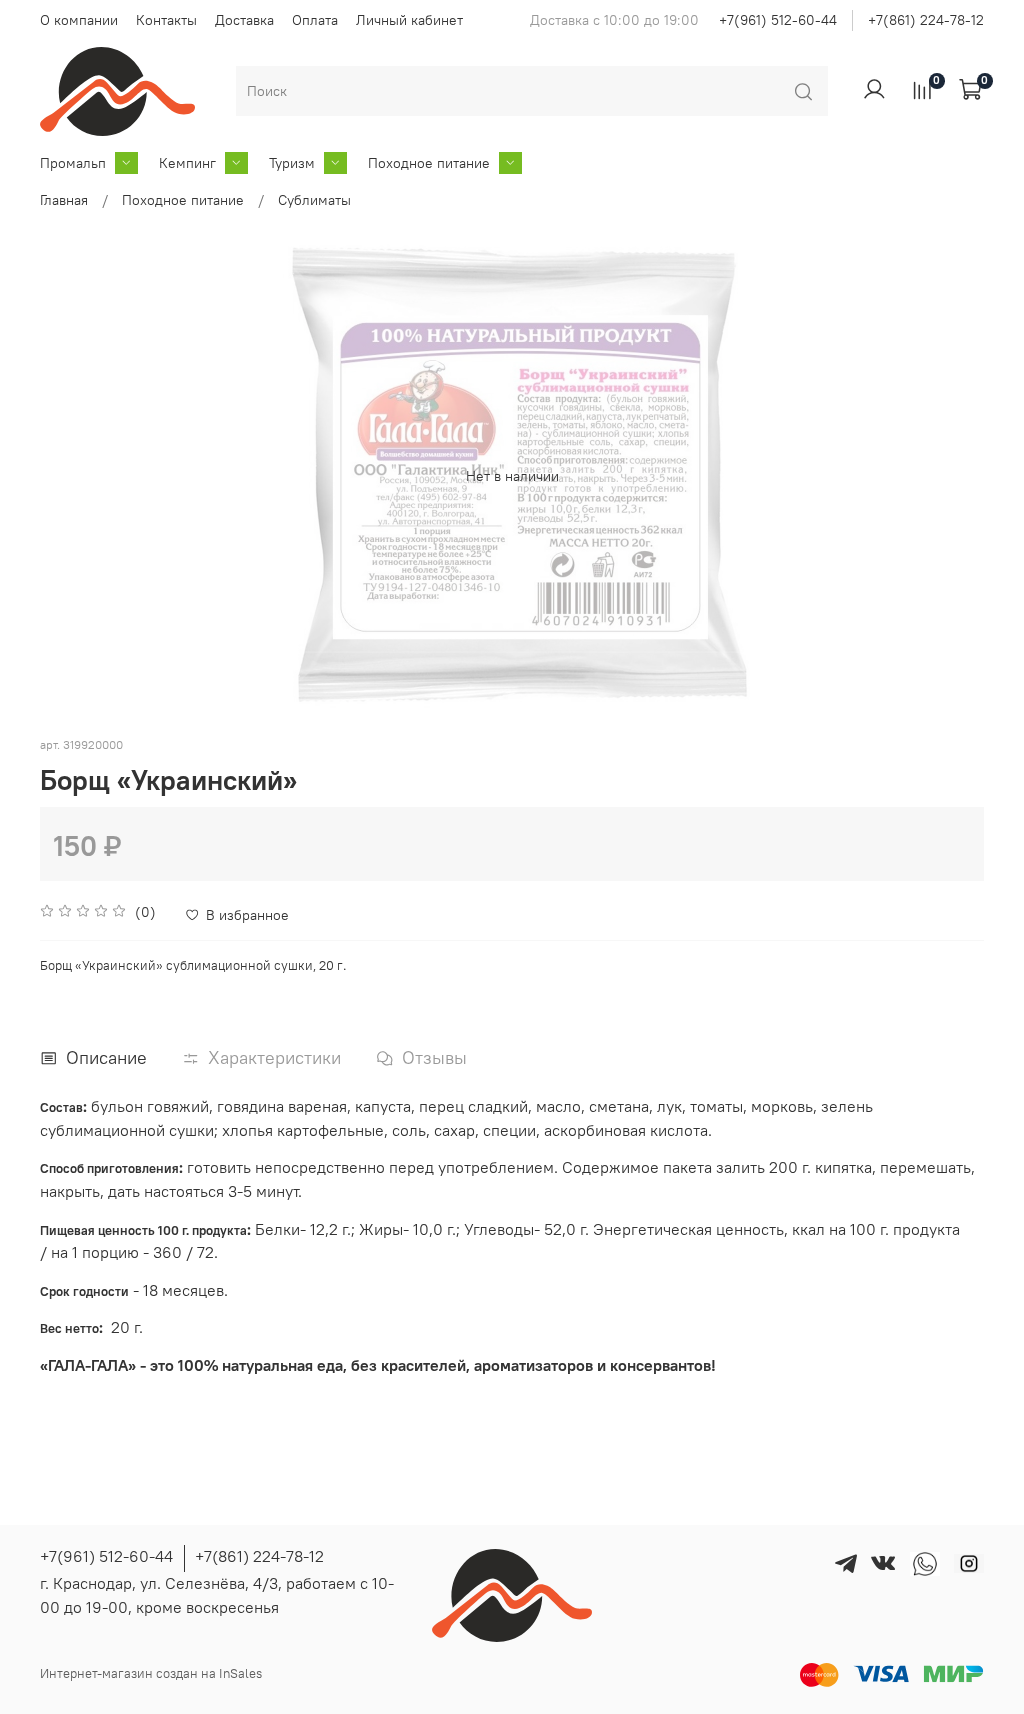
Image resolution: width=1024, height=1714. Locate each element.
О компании (79, 20)
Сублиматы (314, 200)
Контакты (166, 20)
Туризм (292, 163)
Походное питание (429, 163)
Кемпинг (187, 163)
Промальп (73, 163)
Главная (64, 200)
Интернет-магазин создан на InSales (151, 1673)
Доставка (244, 20)
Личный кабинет (409, 20)
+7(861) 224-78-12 (926, 20)
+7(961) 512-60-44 (778, 20)
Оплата (315, 20)
